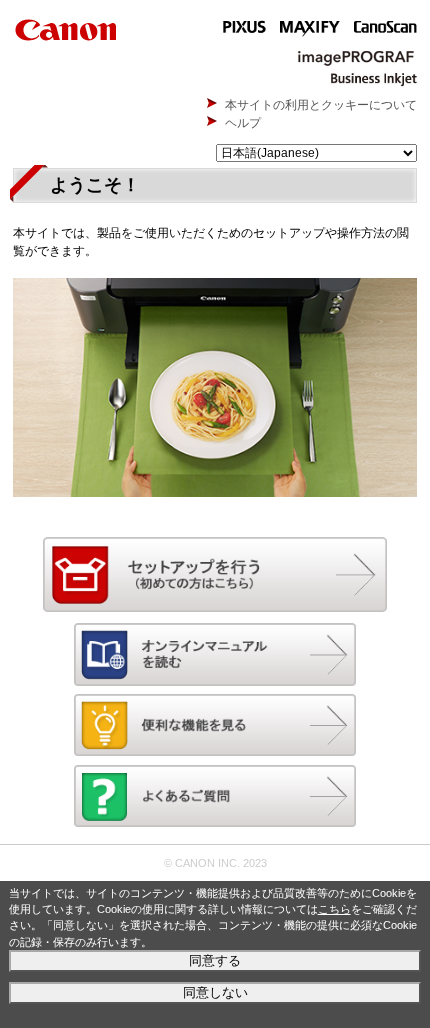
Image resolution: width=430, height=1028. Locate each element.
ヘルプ (243, 123)
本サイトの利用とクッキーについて (321, 105)
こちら (334, 909)
